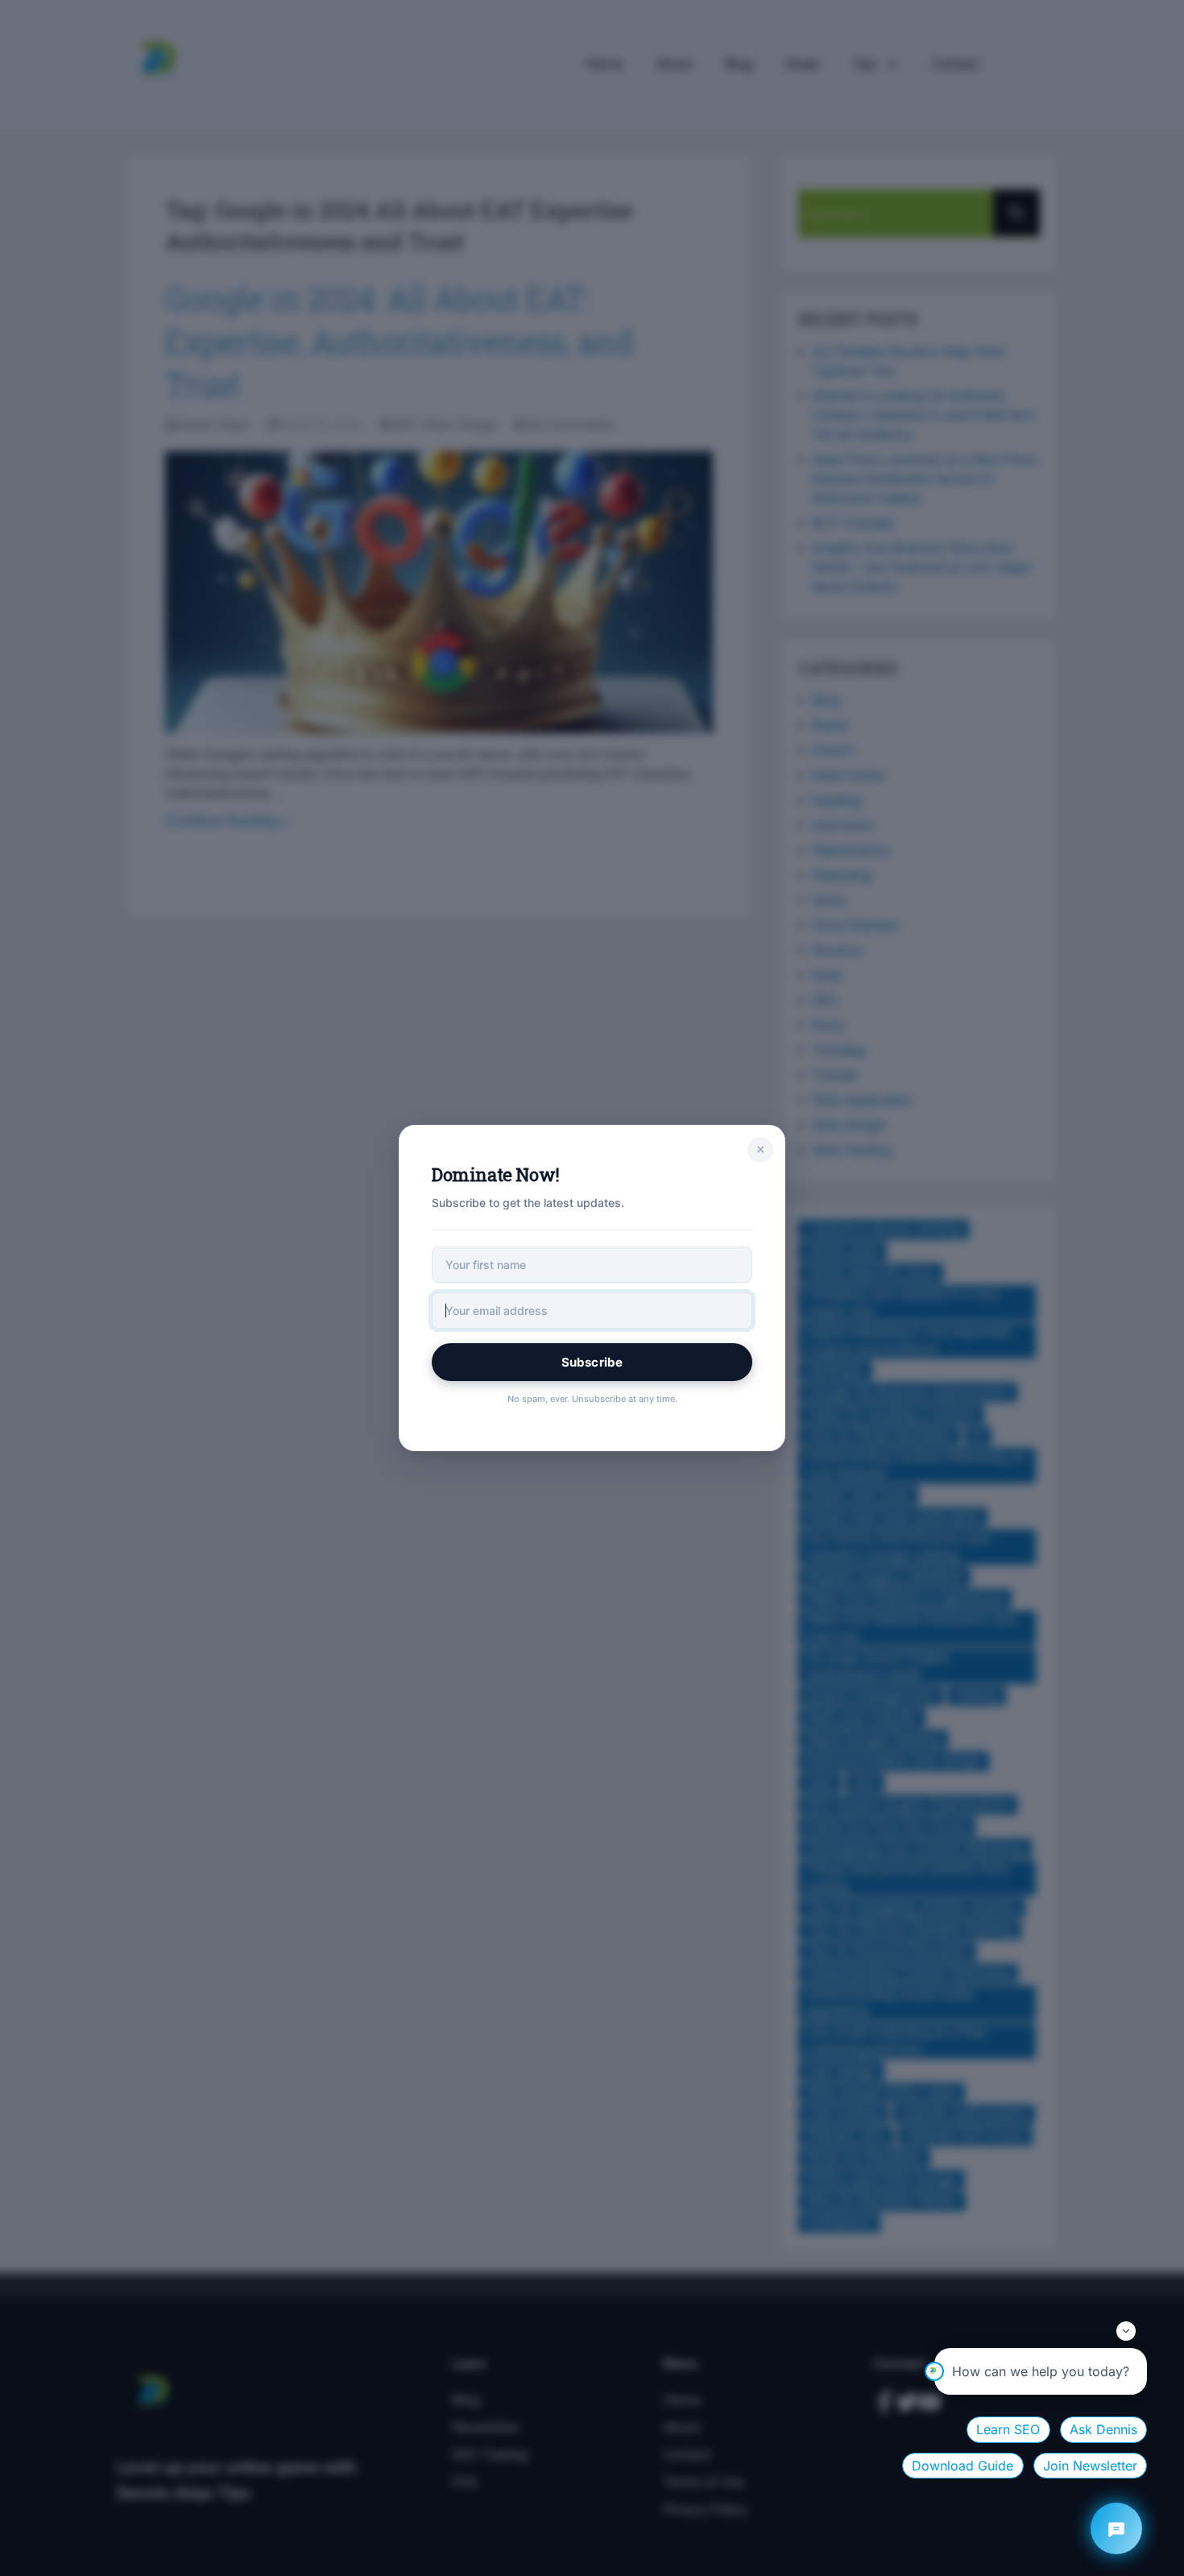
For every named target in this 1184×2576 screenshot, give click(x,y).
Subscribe (592, 1362)
